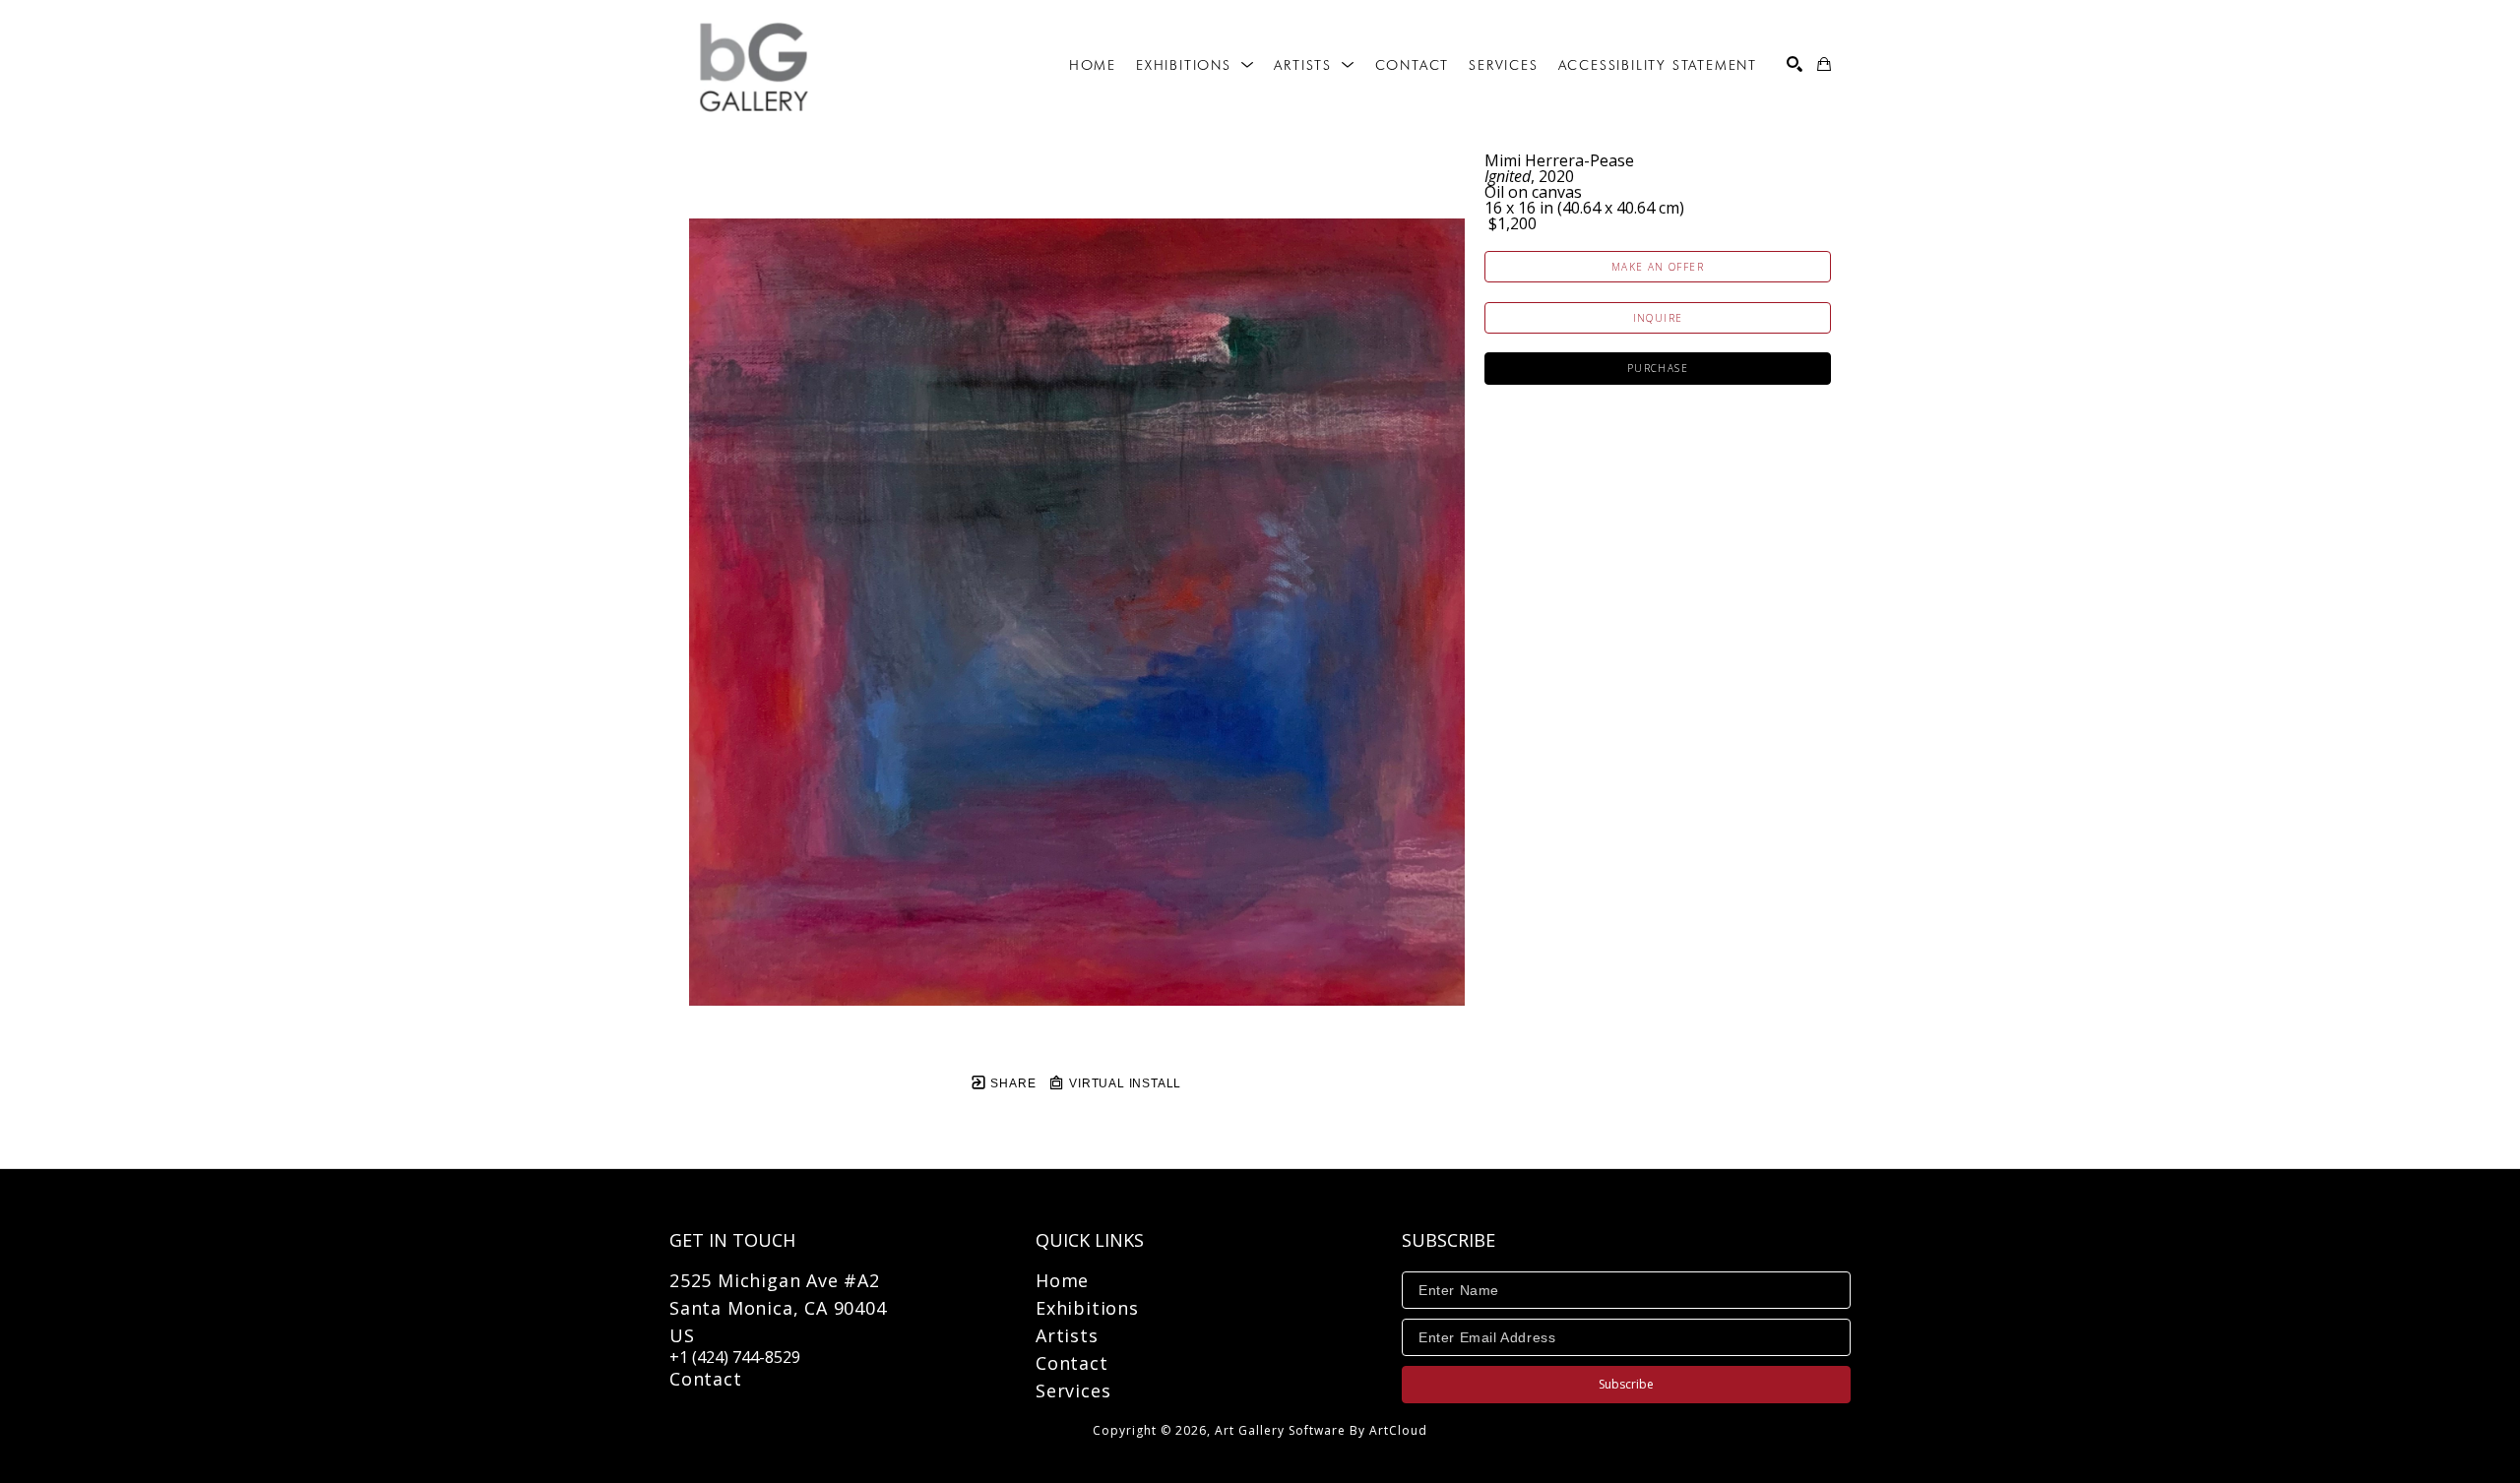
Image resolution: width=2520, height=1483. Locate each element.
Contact (706, 1379)
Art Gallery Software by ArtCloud (1321, 1430)
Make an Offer (1658, 267)
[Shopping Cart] (1824, 64)
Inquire (1658, 318)
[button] (1195, 65)
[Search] (1795, 64)
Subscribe (1626, 1384)
